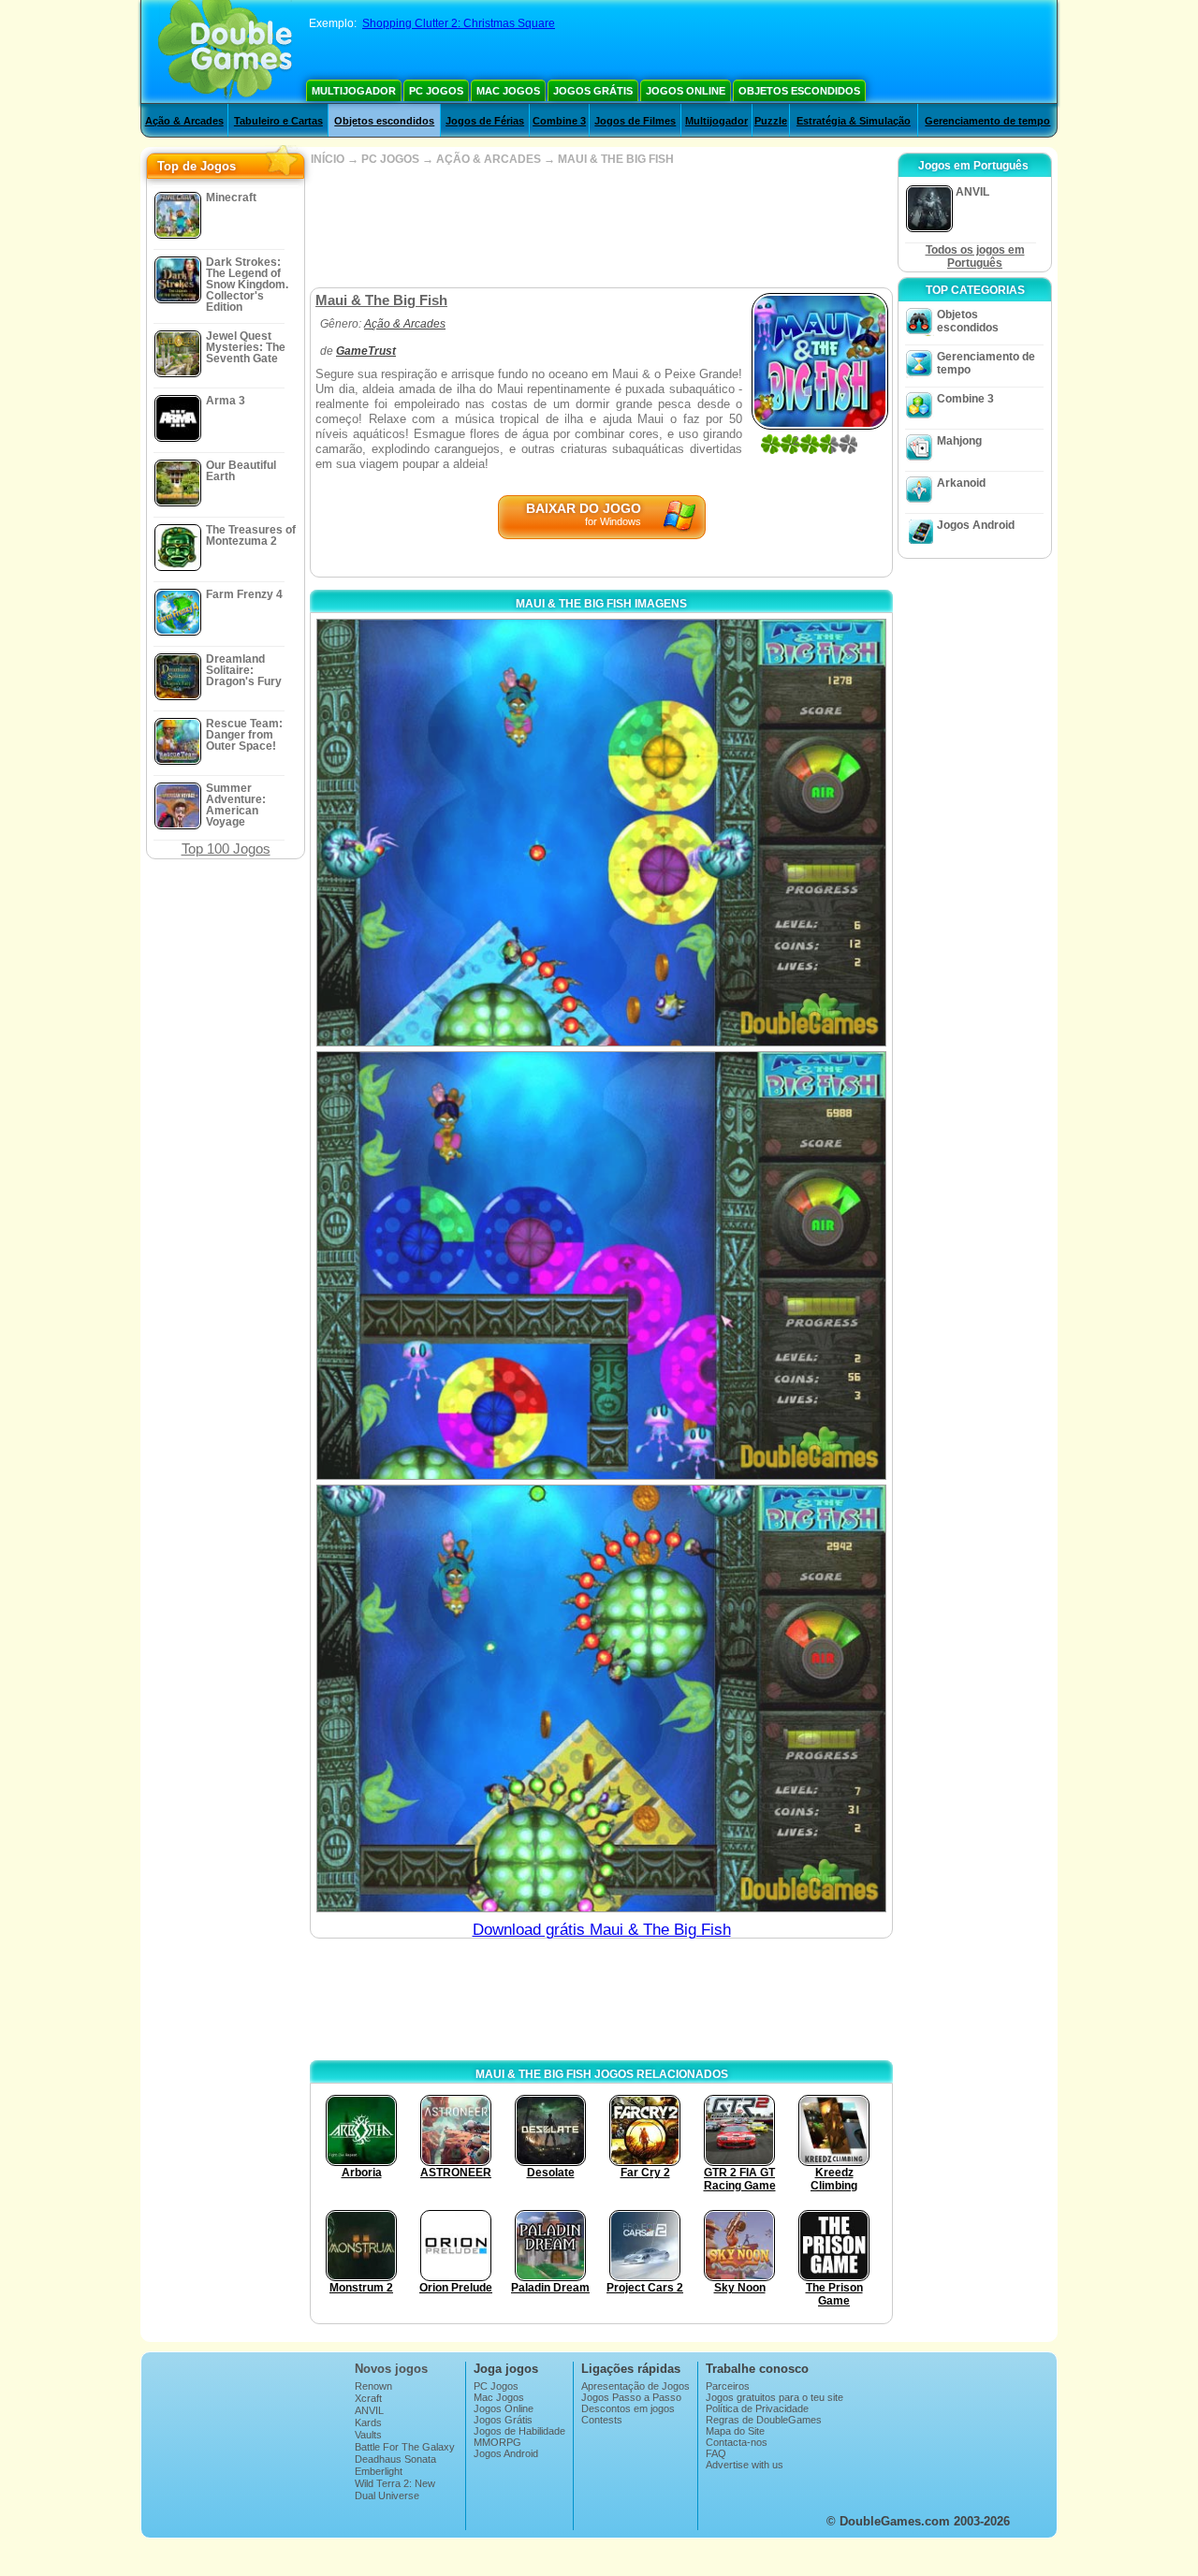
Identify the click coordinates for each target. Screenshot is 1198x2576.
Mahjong (959, 441)
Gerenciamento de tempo (987, 121)
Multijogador (354, 91)
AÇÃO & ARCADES (489, 159)
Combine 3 (559, 121)
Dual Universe (387, 2495)
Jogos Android (976, 525)
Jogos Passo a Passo (631, 2397)
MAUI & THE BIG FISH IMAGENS (601, 604)
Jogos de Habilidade (519, 2431)
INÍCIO (328, 159)
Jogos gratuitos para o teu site (774, 2397)
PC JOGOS (390, 159)
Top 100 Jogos (226, 849)
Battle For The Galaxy (405, 2447)
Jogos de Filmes (635, 121)
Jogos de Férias (485, 121)
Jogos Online (686, 91)
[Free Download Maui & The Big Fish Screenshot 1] (601, 833)
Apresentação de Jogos (636, 2386)
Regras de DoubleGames (764, 2420)
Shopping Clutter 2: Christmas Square (459, 23)
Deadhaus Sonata (395, 2459)
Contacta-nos (737, 2442)
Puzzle (771, 121)
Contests (602, 2420)
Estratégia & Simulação (854, 121)
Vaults (368, 2435)
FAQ (716, 2453)
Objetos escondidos (799, 91)
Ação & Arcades (184, 121)
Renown (373, 2386)
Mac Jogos (508, 91)
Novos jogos (391, 2369)
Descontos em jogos (628, 2408)
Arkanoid (961, 483)
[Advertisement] (601, 227)
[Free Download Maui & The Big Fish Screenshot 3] (601, 1698)
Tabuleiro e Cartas (278, 121)
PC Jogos (436, 91)
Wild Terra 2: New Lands (395, 2489)
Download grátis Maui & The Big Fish (602, 1930)
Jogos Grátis (593, 91)
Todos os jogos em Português (975, 256)
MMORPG (497, 2442)
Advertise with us (745, 2465)
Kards (368, 2422)
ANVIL (369, 2410)
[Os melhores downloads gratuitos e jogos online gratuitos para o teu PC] (225, 51)
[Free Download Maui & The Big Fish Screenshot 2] (601, 1265)
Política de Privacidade (757, 2408)
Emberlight (379, 2471)
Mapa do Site (735, 2431)
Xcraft (368, 2398)
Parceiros (728, 2386)
